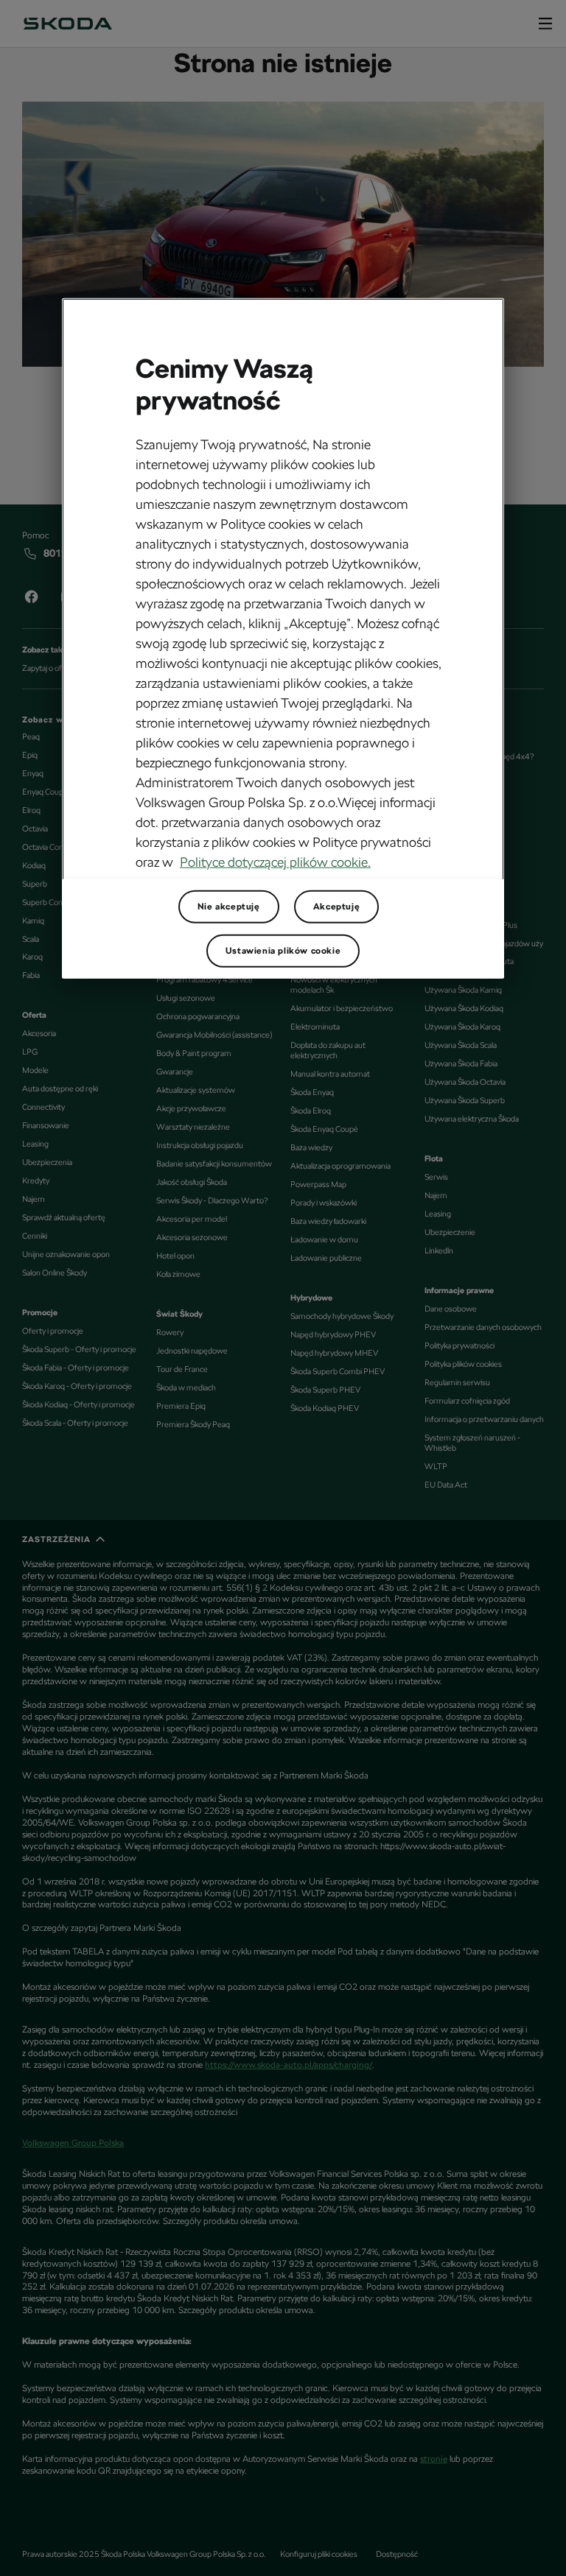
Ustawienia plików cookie (283, 951)
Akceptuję (336, 907)
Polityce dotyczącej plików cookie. (275, 862)
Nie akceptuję (229, 907)
